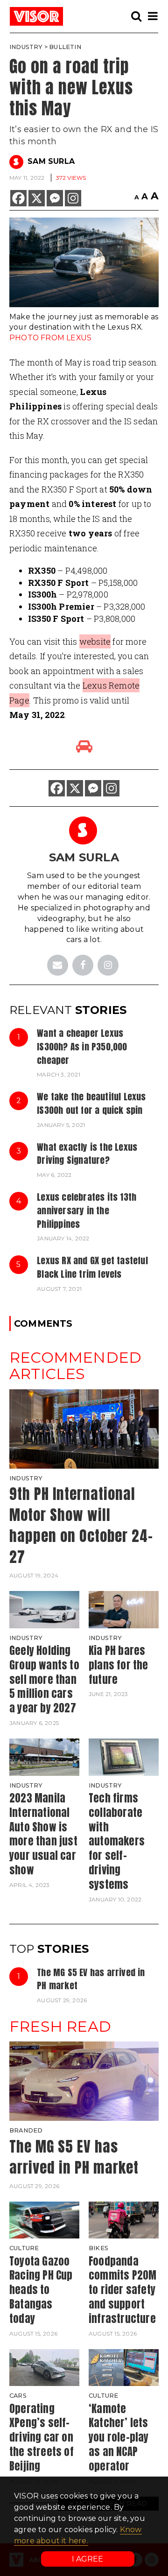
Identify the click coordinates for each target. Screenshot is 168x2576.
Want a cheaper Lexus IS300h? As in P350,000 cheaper (82, 1046)
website (95, 641)
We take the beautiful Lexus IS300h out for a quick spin (91, 1103)
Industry (26, 47)
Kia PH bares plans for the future (119, 1665)
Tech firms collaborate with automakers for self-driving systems (117, 1841)
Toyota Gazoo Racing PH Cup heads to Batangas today (41, 2290)
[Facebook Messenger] (55, 198)
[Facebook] (18, 198)
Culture (24, 2248)
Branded (26, 2130)
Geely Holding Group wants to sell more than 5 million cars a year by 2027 (44, 1679)
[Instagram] (73, 198)
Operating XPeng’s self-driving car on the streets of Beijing (42, 2437)
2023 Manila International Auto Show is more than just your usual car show (43, 1834)
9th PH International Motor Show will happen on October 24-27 (81, 1525)
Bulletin (65, 47)
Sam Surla (51, 161)
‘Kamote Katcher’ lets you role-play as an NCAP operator (119, 2437)
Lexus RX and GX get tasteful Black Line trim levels (92, 1267)
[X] (37, 198)
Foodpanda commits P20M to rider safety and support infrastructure (122, 2290)
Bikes (98, 2248)
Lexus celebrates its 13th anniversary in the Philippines (87, 1210)
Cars (18, 2396)
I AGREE (87, 2559)
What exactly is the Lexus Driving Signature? (87, 1154)
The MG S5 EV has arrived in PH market (91, 1979)
